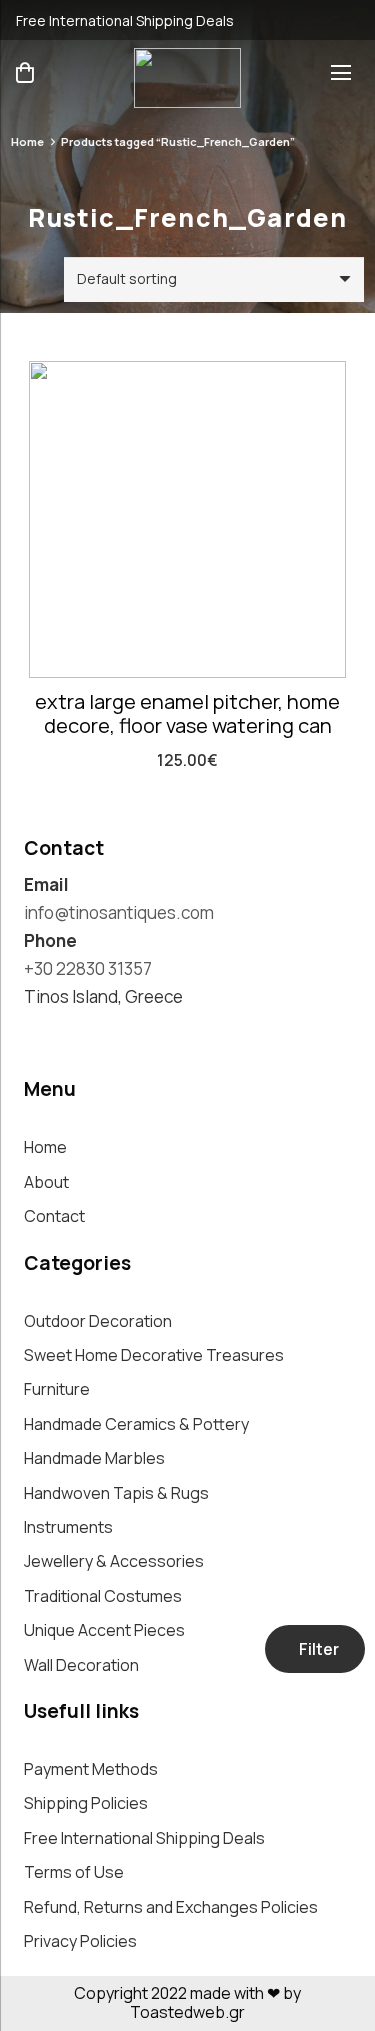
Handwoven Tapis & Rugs (116, 1493)
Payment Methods (91, 1769)
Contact (54, 1216)
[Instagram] (33, 1032)
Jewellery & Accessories (114, 1561)
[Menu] (345, 73)
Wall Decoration (81, 1665)
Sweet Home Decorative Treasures (154, 1355)
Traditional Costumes (103, 1596)
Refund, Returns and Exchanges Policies (171, 1907)
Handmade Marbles (94, 1458)
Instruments (68, 1527)
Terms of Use (74, 1872)
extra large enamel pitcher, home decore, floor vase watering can (187, 713)
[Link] (187, 78)
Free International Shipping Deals (144, 1838)
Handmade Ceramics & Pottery (136, 1424)
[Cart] (25, 72)
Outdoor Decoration (98, 1321)
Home (27, 141)
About (46, 1182)
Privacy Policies (80, 1941)
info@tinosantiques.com (119, 912)
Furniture (57, 1389)
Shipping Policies (86, 1803)
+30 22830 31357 (88, 968)
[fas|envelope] (343, 20)
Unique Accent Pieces (104, 1630)
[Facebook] (71, 1031)
